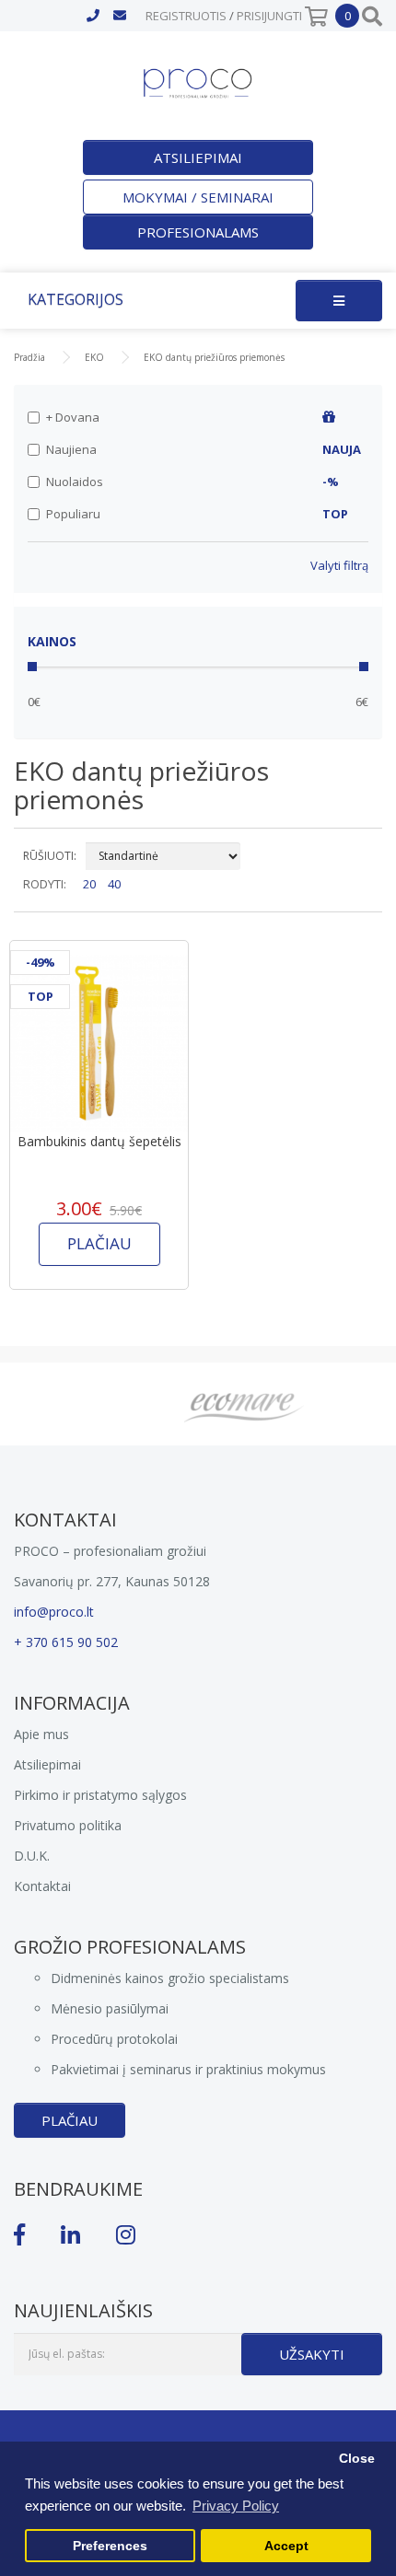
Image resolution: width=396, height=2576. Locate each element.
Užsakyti (312, 2354)
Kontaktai (42, 1886)
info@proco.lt (54, 1612)
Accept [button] (286, 2546)
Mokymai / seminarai (198, 197)
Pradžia (29, 357)
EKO (94, 357)
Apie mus (41, 1734)
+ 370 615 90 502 (66, 1642)
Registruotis (186, 16)
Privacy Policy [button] (236, 2506)
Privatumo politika (68, 1825)
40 (114, 884)
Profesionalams (198, 232)
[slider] (32, 667)
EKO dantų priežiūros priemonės (214, 357)
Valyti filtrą (339, 565)
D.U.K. (32, 1856)
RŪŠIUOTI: (50, 856)
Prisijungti (269, 16)
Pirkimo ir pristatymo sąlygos (100, 1795)
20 (89, 884)
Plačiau (70, 2120)
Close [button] (357, 2459)
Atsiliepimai (198, 157)
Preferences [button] (110, 2546)
